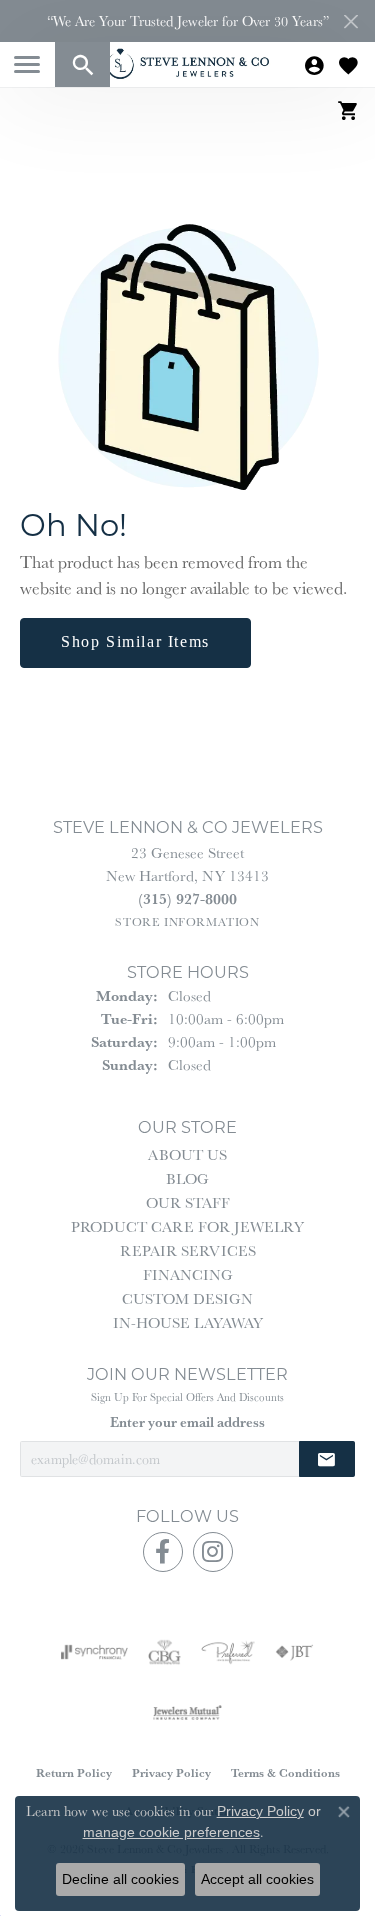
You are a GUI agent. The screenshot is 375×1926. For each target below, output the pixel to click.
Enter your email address (187, 1422)
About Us (187, 1154)
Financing (188, 1274)
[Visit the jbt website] (294, 1652)
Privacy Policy (171, 1772)
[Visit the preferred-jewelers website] (228, 1652)
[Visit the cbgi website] (165, 1652)
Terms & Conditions (285, 1772)
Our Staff (188, 1202)
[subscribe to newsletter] (327, 1459)
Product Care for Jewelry (187, 1226)
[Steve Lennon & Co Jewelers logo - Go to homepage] (188, 63)
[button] (82, 64)
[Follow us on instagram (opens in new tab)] (213, 1552)
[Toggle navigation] (27, 64)
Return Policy (74, 1772)
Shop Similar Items (135, 641)
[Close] (350, 21)
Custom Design (187, 1298)
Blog (187, 1178)
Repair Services (188, 1250)
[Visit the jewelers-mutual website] (187, 1712)
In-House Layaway (188, 1322)
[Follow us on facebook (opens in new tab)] (163, 1552)
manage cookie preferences (171, 1832)
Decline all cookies (120, 1879)
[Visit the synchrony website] (94, 1652)
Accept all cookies (257, 1879)
